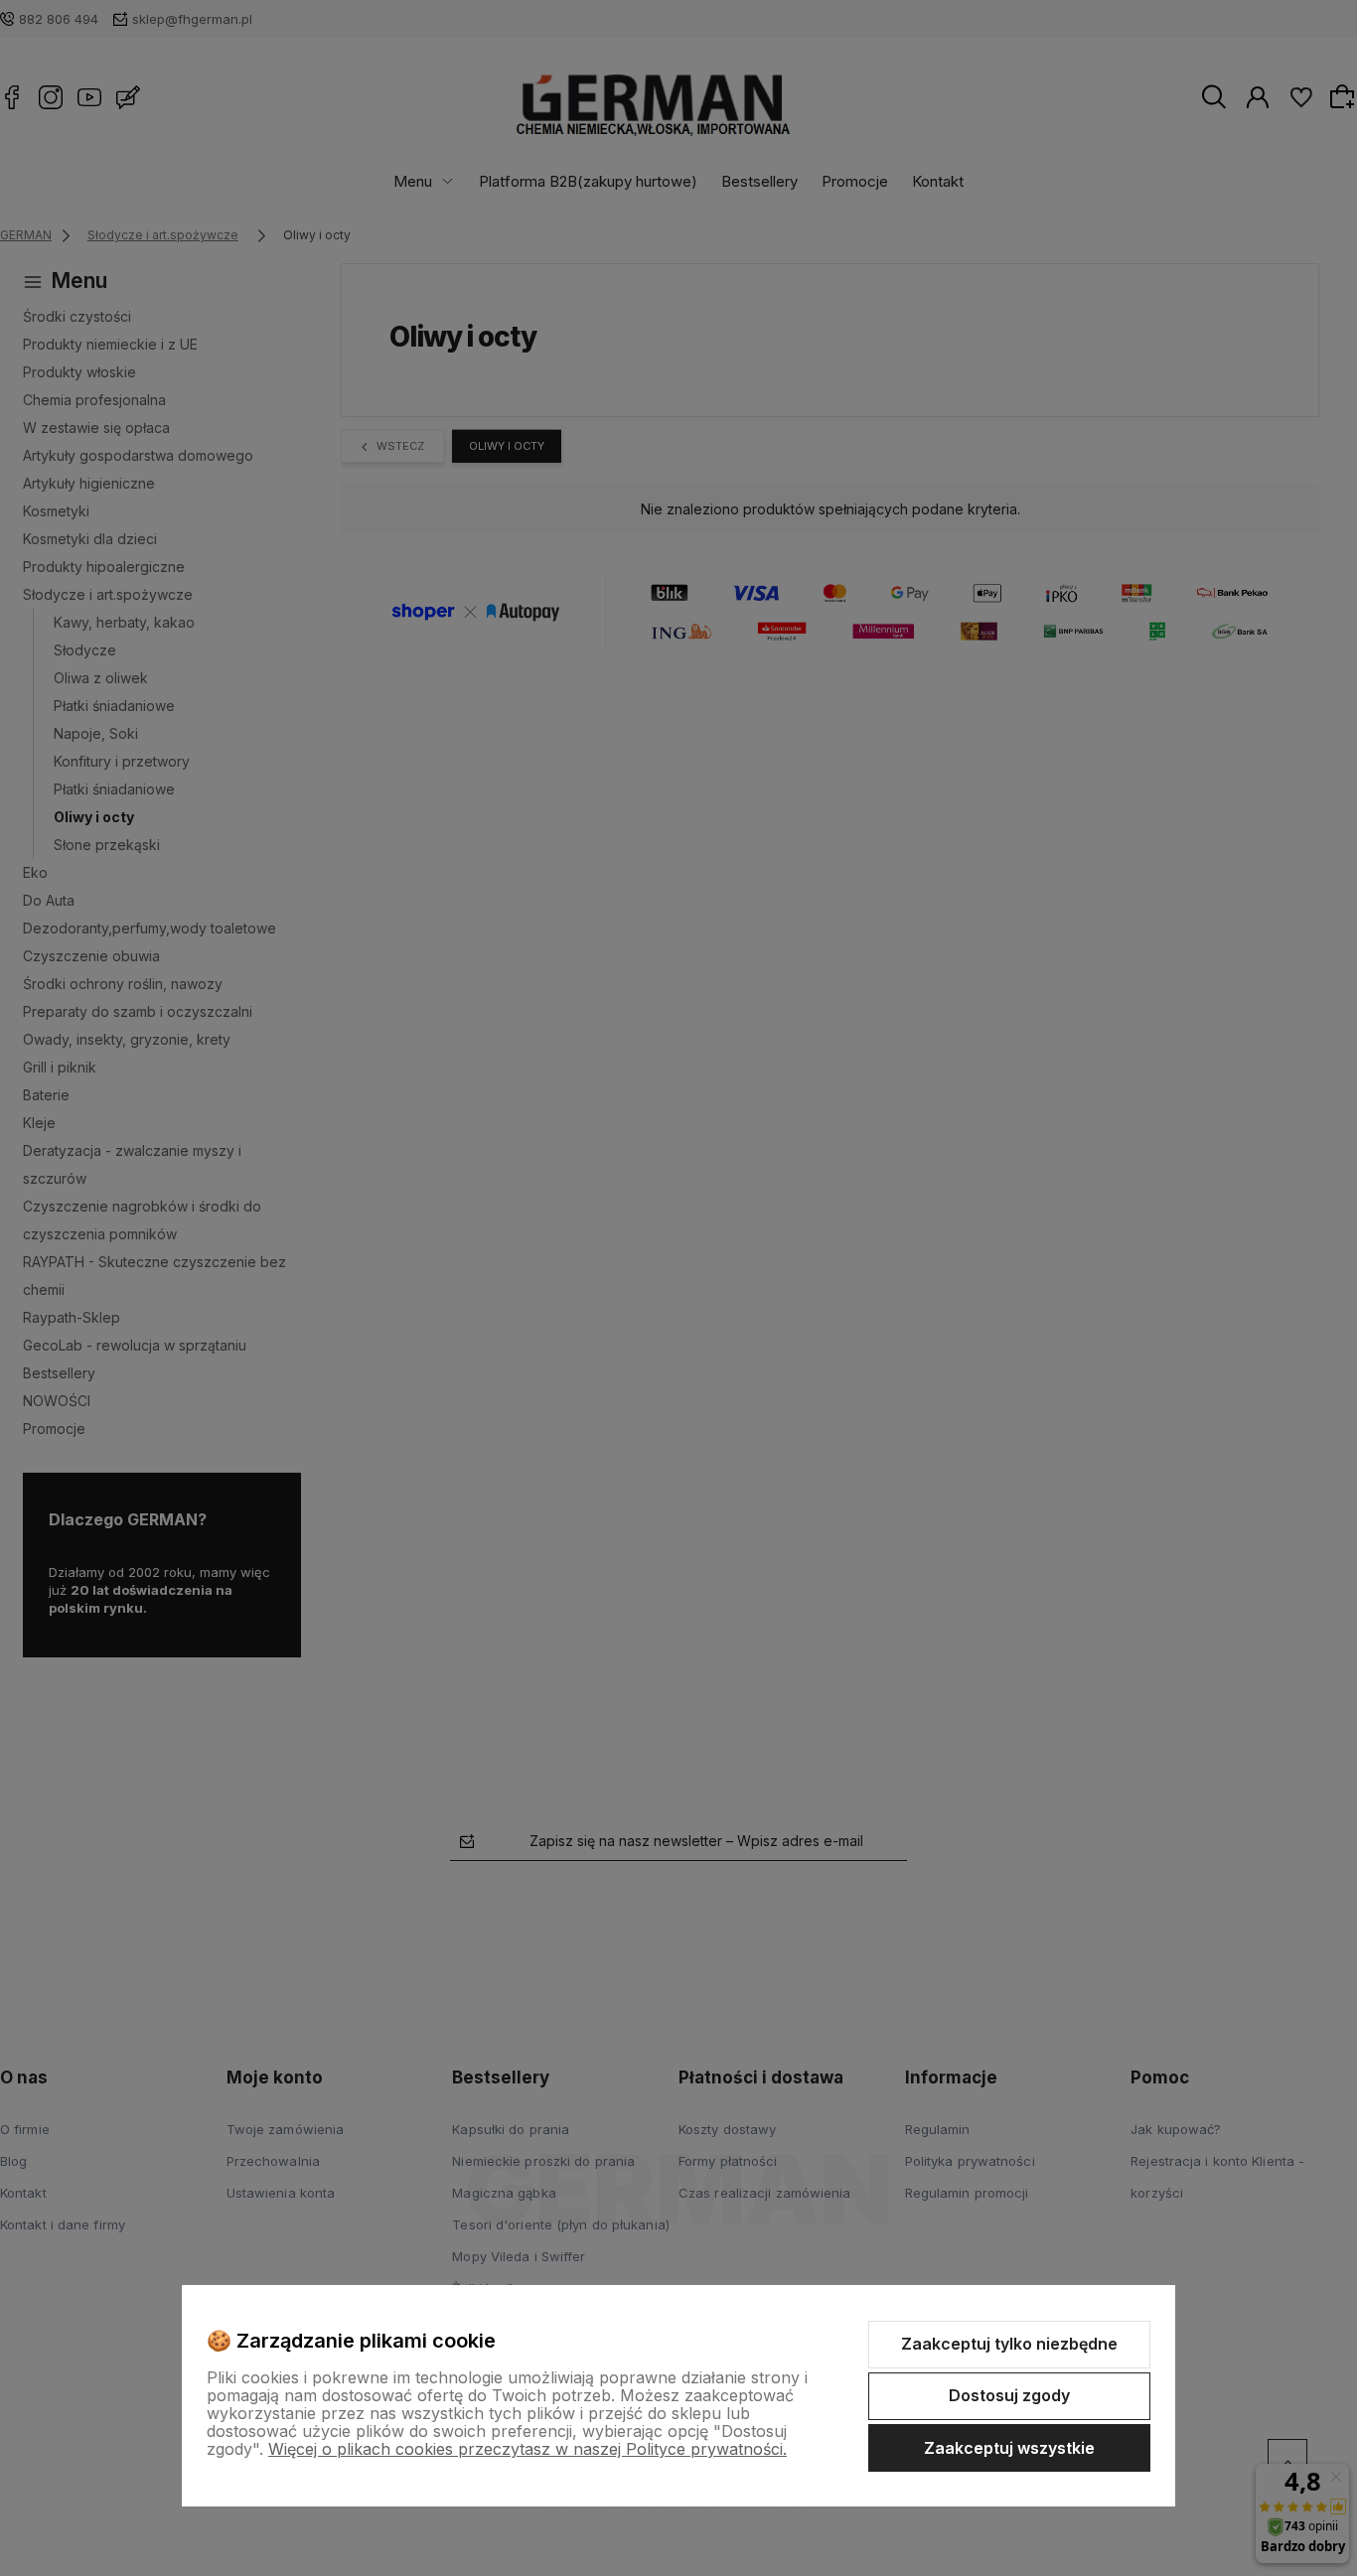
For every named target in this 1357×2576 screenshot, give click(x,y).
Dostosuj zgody (1009, 2395)
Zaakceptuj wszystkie (1009, 2448)
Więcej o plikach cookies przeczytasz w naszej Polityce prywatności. (528, 2449)
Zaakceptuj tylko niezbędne (1009, 2344)
